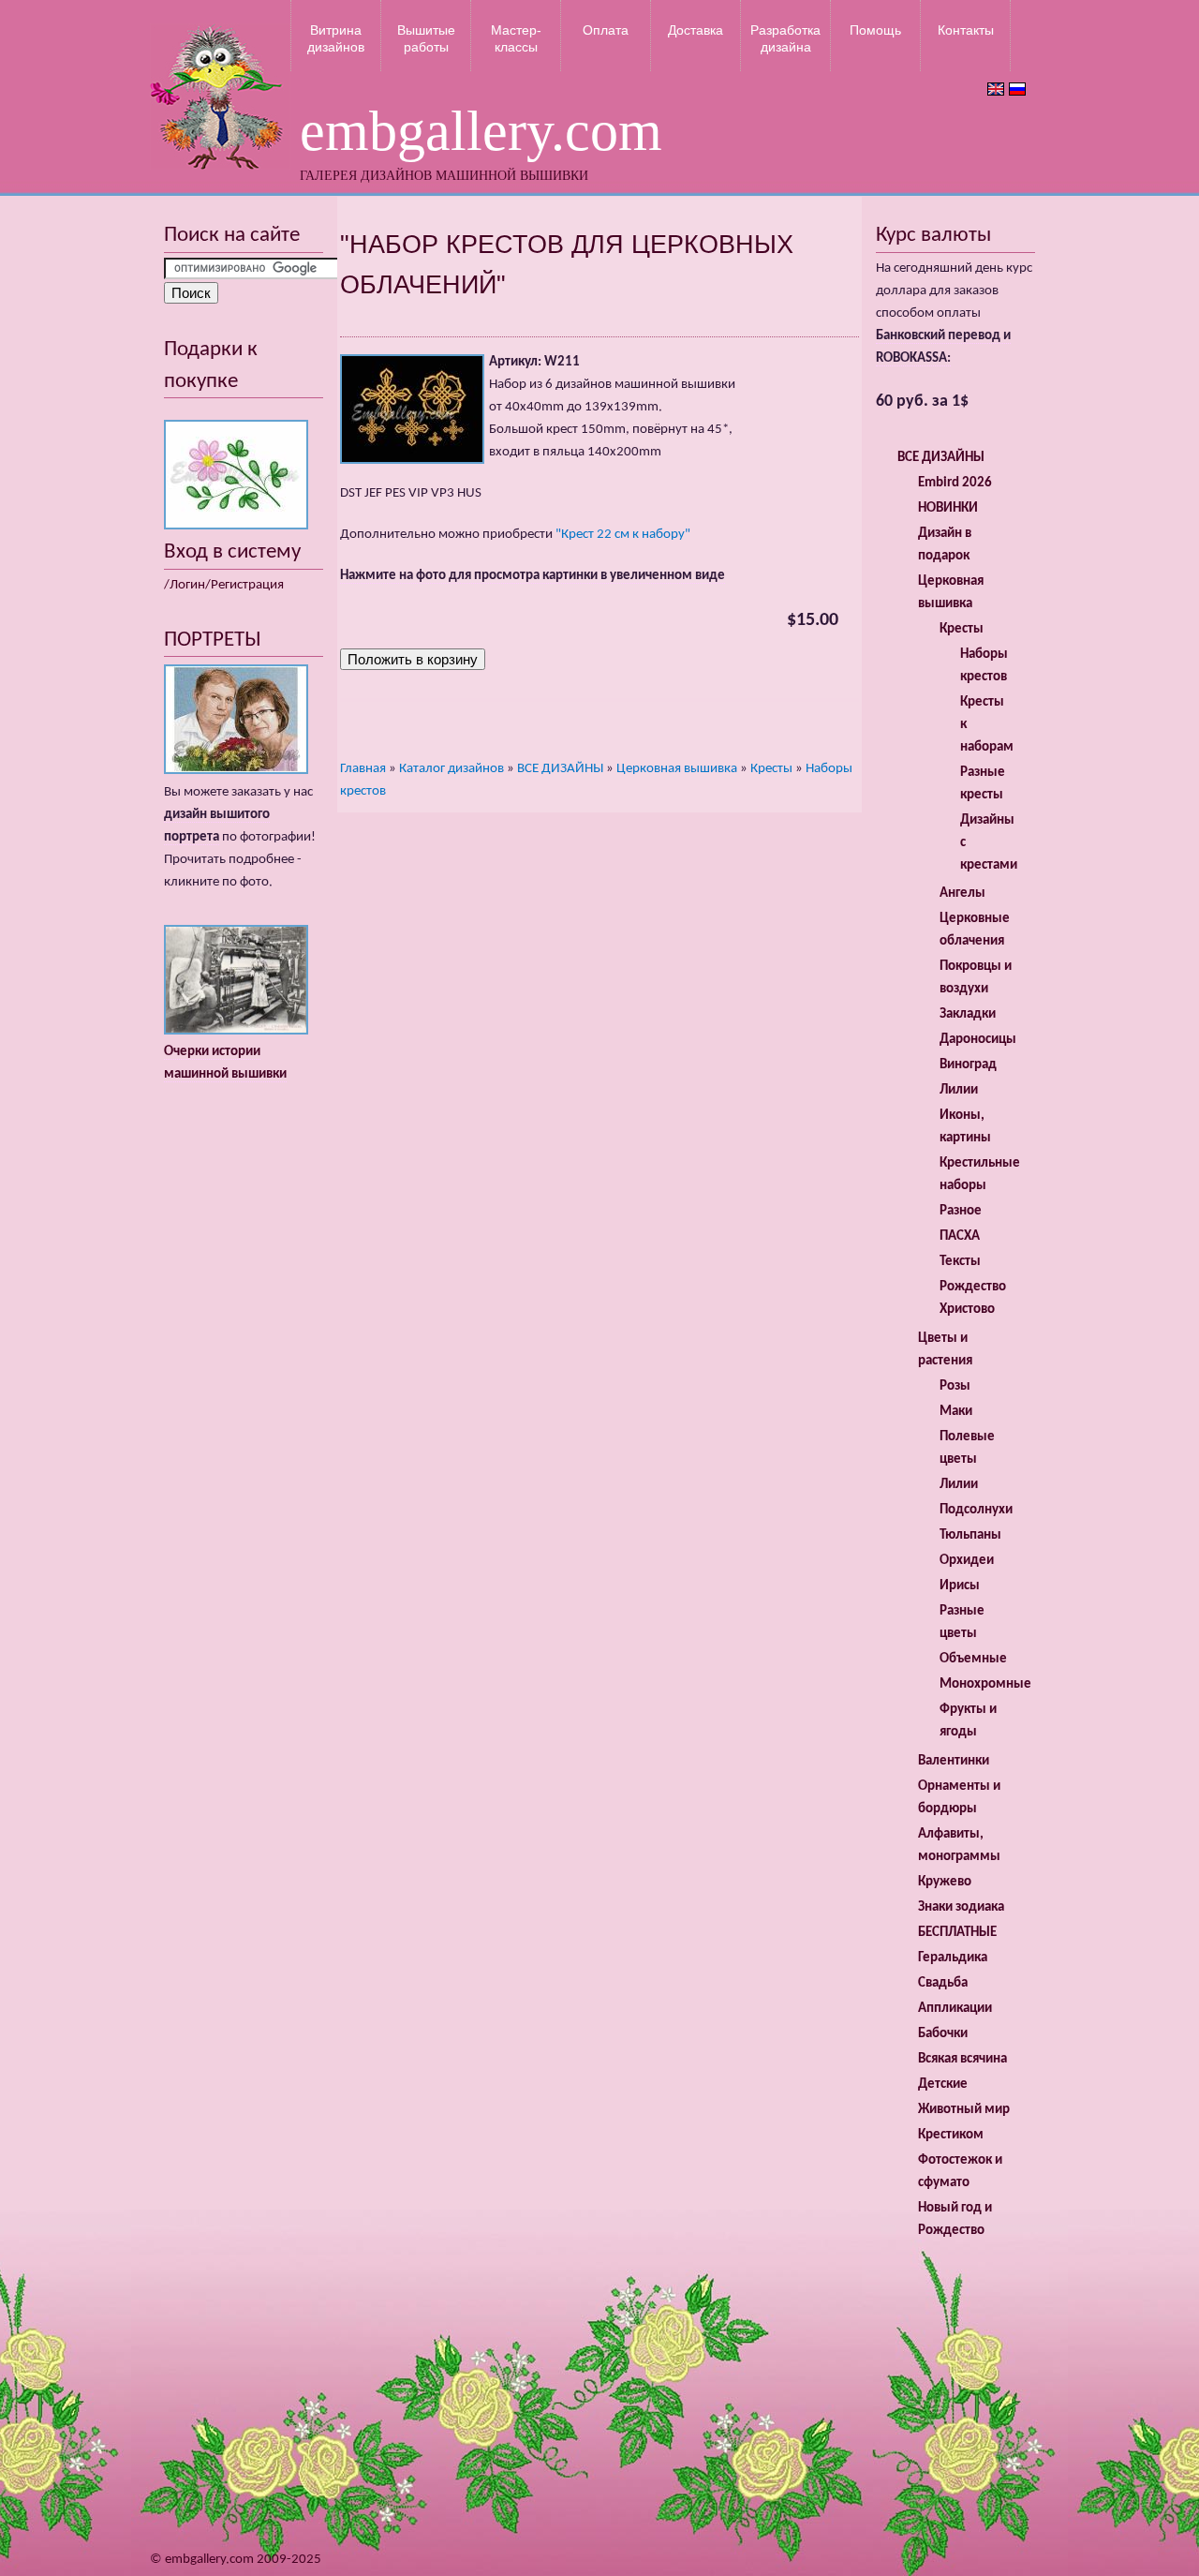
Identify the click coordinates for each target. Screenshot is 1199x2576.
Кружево (945, 1882)
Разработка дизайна (785, 38)
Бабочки (943, 2034)
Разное (961, 1211)
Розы (955, 1386)
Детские (943, 2085)
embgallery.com (481, 131)
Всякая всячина (962, 2059)
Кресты (771, 769)
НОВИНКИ (948, 508)
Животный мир (964, 2110)
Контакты (966, 30)
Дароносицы (978, 1040)
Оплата (606, 30)
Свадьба (943, 1983)
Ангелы (962, 893)
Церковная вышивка (677, 769)
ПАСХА (960, 1236)
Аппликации (955, 2009)
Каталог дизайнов (451, 769)
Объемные (973, 1659)
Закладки (968, 1014)
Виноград (968, 1065)
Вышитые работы (426, 38)
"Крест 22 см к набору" (623, 535)
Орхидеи (967, 1561)
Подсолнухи (976, 1510)
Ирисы (960, 1586)
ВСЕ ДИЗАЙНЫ (560, 769)
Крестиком (951, 2135)
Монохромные (985, 1684)
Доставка (696, 30)
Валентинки (954, 1761)
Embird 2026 (955, 483)
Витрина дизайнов (336, 38)
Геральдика (953, 1958)
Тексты (960, 1262)
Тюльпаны (970, 1535)
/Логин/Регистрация (224, 585)
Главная (363, 769)
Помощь (875, 30)
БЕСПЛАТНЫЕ (957, 1933)
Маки (956, 1412)
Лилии (959, 1090)
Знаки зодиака (961, 1907)
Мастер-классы (516, 38)
